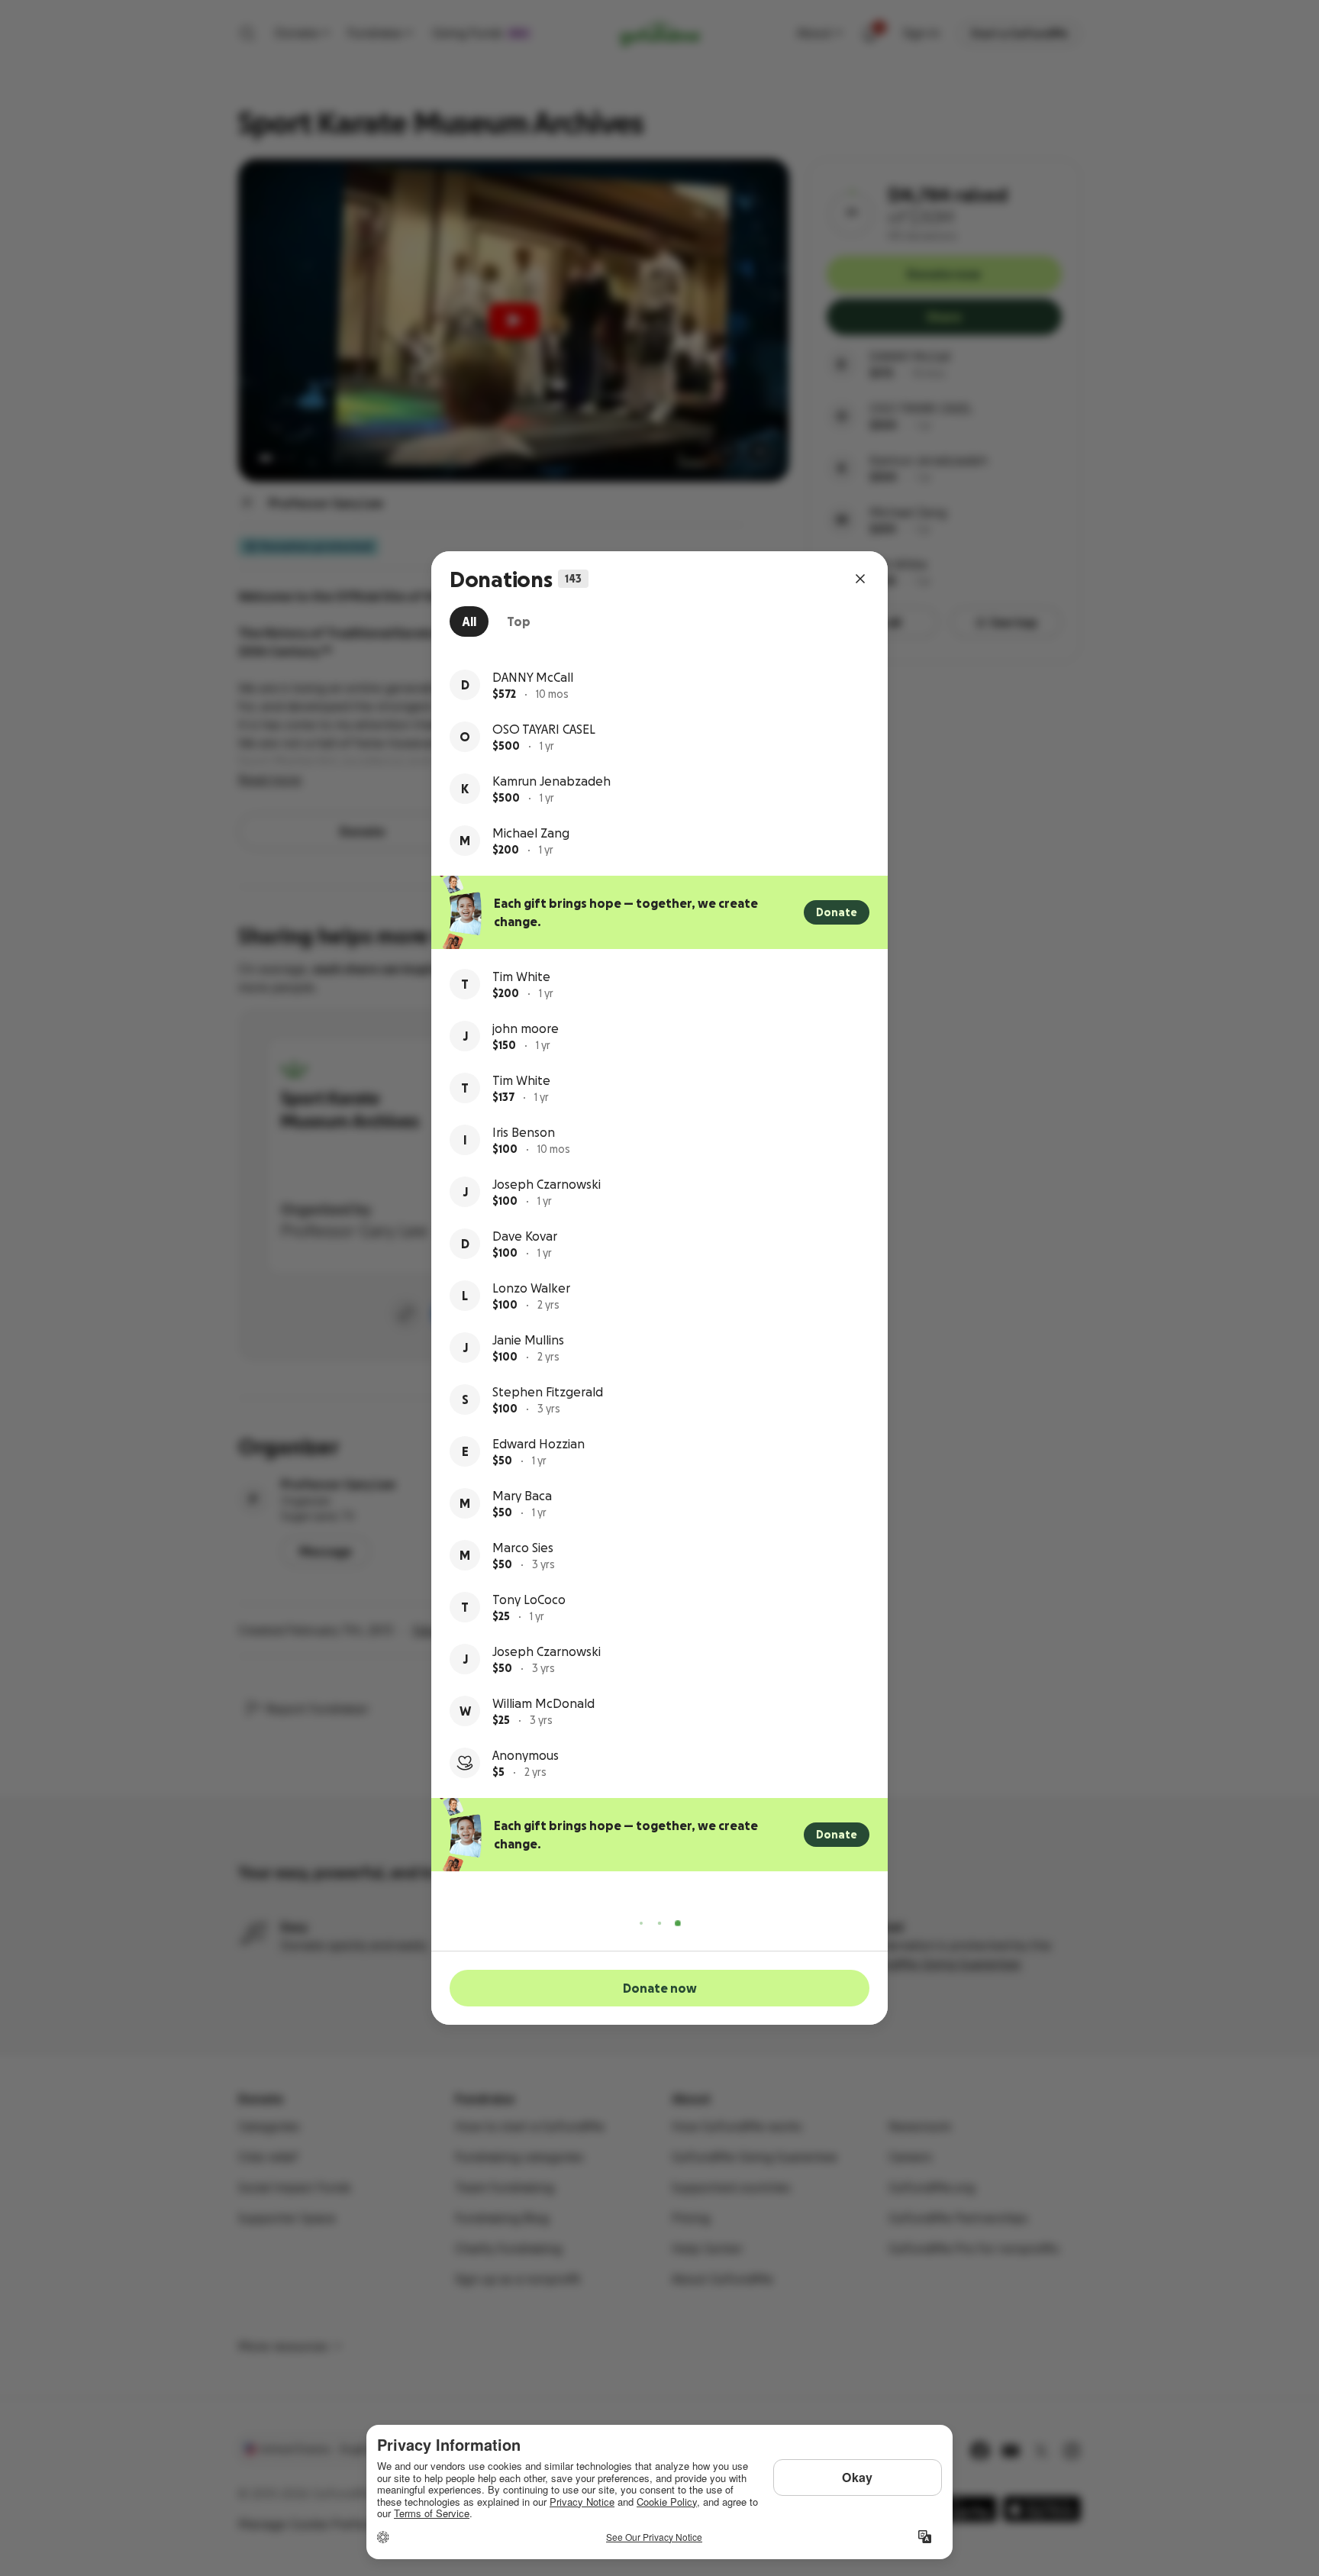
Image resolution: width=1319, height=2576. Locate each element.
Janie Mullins (528, 1340)
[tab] (469, 621)
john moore (526, 1028)
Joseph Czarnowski (547, 1184)
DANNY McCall (533, 677)
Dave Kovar (525, 1236)
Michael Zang (531, 833)
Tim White (521, 976)
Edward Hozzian (539, 1444)
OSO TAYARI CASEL (544, 729)
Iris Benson (524, 1132)
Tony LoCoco (529, 1600)
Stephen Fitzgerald (548, 1392)
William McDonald (543, 1703)
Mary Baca (522, 1496)
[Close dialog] (860, 579)
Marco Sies (523, 1548)
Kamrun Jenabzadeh (551, 781)
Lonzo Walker (531, 1288)
